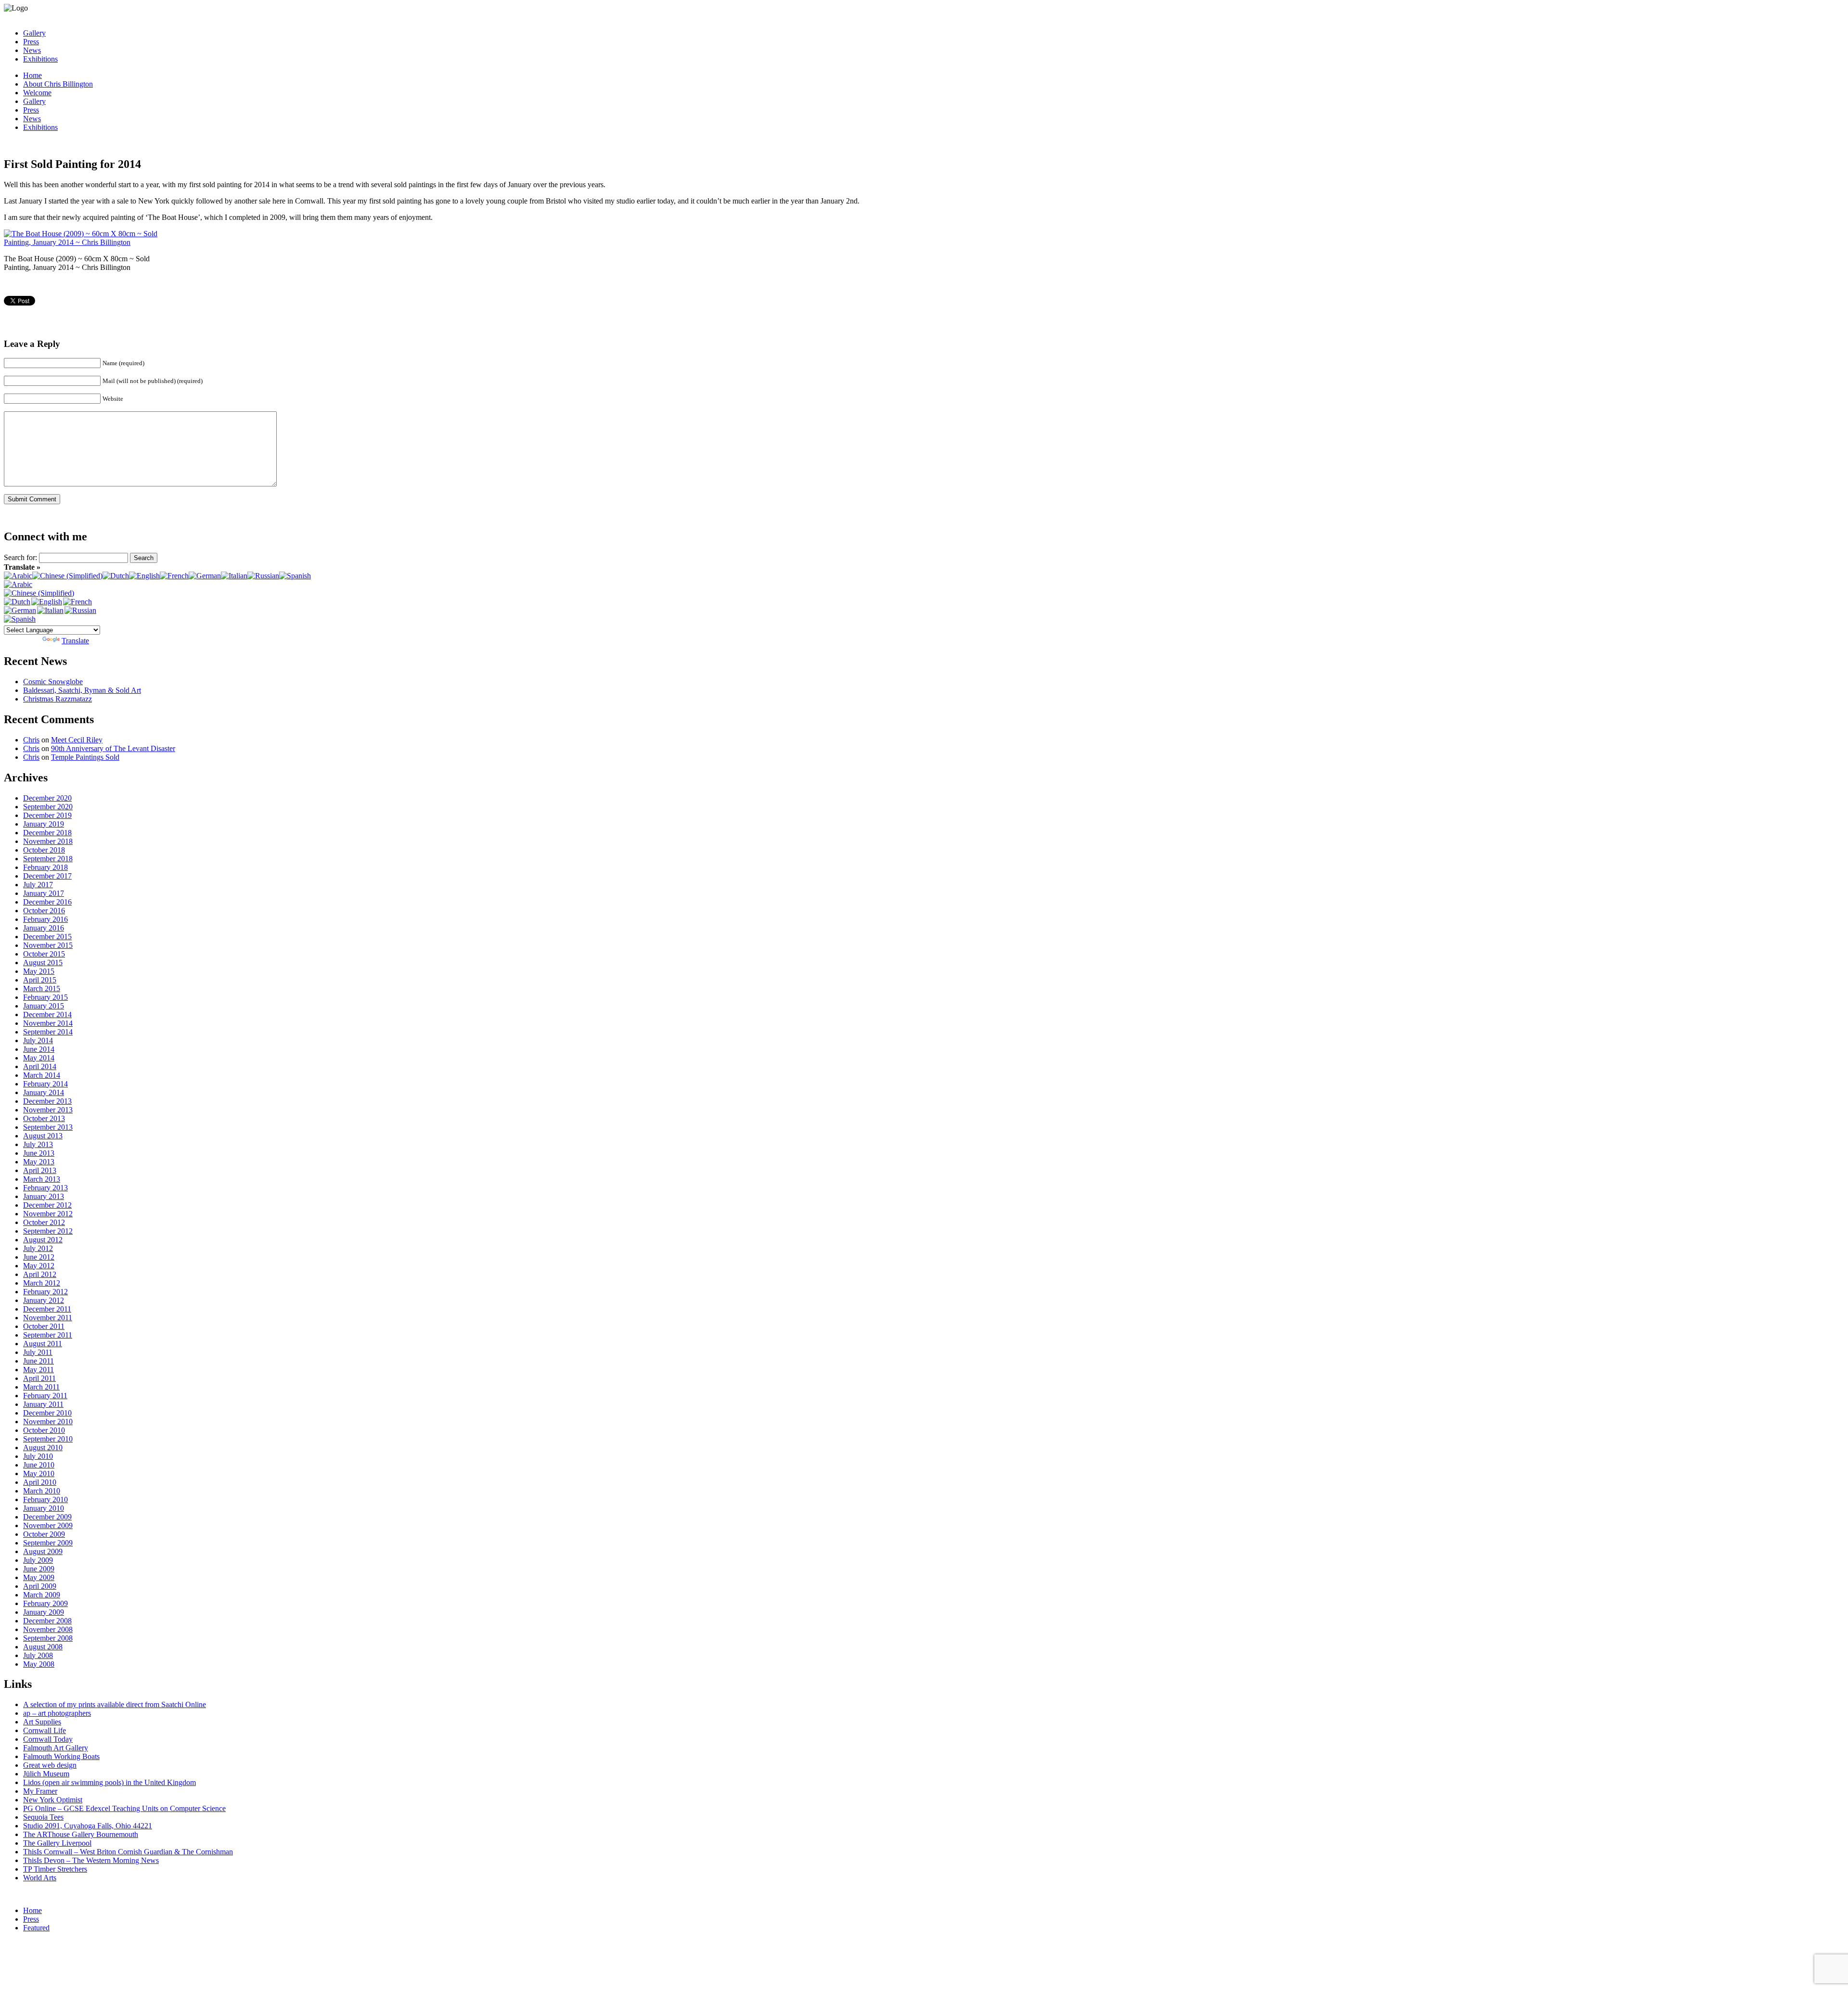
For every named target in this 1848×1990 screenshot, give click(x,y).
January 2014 (44, 1092)
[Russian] (263, 576)
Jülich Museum (46, 1774)
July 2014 (38, 1040)
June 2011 (38, 1361)
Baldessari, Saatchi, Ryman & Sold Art (82, 690)
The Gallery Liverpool (57, 1843)
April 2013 (40, 1170)
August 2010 (43, 1448)
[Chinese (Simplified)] (67, 576)
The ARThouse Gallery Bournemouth (81, 1834)
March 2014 (42, 1075)
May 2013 (39, 1162)
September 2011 (48, 1335)
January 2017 (44, 893)
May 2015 (39, 971)
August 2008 (43, 1647)
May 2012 (39, 1266)
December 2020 (47, 798)
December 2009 (47, 1517)
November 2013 (48, 1110)
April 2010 (40, 1482)
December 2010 (47, 1413)
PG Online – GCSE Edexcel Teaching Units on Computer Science (124, 1808)
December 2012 (47, 1205)
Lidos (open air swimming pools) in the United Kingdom (109, 1782)
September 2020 (48, 807)
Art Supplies (42, 1722)
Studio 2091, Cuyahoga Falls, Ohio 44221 (88, 1826)
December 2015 (47, 937)
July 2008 (38, 1655)
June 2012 (39, 1257)
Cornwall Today (48, 1739)
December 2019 (47, 815)
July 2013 (38, 1144)
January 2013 (44, 1196)
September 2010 (48, 1439)
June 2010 (39, 1465)
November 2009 (48, 1525)
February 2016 (45, 919)
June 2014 (39, 1049)
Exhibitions (40, 59)
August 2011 (43, 1344)
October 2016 (44, 911)
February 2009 (45, 1603)
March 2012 (42, 1283)
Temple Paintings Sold (85, 757)
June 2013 (39, 1153)
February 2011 (45, 1396)
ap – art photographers (57, 1713)
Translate (75, 641)
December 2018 (47, 833)
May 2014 (39, 1058)
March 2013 (42, 1179)
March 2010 (42, 1491)
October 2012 (44, 1222)
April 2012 (40, 1274)
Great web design (50, 1765)
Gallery (34, 33)
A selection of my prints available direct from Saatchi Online (115, 1704)
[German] (205, 576)
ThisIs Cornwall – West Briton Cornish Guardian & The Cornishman (128, 1852)
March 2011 (41, 1387)
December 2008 (47, 1621)
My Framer (40, 1791)
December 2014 (47, 1014)
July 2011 (38, 1352)
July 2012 (38, 1248)
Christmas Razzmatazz (58, 699)
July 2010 (38, 1456)
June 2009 (39, 1569)
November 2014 (48, 1023)
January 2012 (44, 1300)
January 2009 (44, 1612)
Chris (31, 740)
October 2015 (44, 954)
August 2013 (43, 1136)
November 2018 (48, 841)
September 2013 (48, 1127)
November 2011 (48, 1318)
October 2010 (44, 1430)
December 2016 (47, 902)
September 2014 (48, 1032)
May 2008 (39, 1664)
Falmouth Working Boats (61, 1756)
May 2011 (38, 1370)
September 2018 (48, 859)
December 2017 (47, 876)
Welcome (37, 93)
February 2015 (45, 997)
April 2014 (40, 1066)
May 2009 (39, 1577)
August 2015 (43, 963)
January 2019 (44, 824)
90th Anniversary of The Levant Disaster (113, 748)
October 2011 (44, 1326)
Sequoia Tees (43, 1817)
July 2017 (38, 885)
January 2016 (44, 928)
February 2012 (45, 1292)
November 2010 (48, 1422)
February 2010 (45, 1499)
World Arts (40, 1878)
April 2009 (40, 1586)
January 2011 (43, 1404)
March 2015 (42, 989)
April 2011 (39, 1378)
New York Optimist (53, 1800)
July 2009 (38, 1560)
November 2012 (48, 1214)
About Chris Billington (58, 84)
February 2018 (45, 867)
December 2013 (47, 1101)
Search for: (20, 557)
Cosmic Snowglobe (53, 682)
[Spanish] (295, 576)
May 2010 (39, 1473)
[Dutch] (116, 576)
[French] (174, 576)
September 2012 (48, 1231)
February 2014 (45, 1084)
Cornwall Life (45, 1730)
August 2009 (43, 1551)
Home (32, 75)
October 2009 (44, 1534)
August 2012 (43, 1240)
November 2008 (48, 1629)
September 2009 (48, 1543)
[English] (144, 576)
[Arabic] (18, 576)
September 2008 (48, 1638)
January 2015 (44, 1006)
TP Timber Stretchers (55, 1869)
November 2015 (48, 945)
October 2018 (44, 850)
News (32, 50)
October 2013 (44, 1118)
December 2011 (47, 1309)
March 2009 (42, 1595)
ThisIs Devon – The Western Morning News (91, 1860)
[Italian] (234, 576)
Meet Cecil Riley (77, 740)
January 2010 (44, 1508)
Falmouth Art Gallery (56, 1748)
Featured (36, 1928)
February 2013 (45, 1188)
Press (31, 42)
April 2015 (40, 980)
